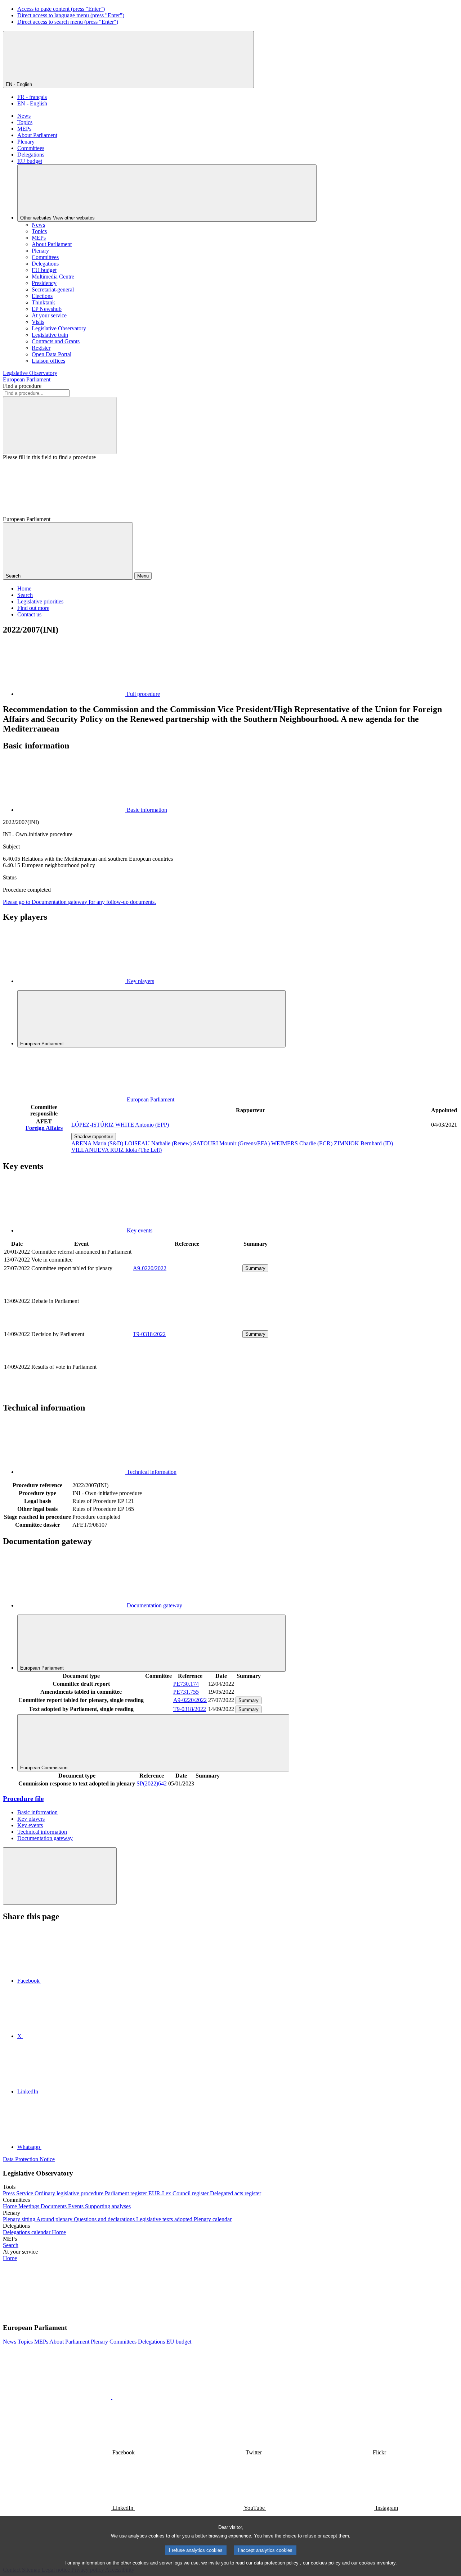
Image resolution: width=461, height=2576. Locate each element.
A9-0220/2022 (150, 1268)
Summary (255, 1268)
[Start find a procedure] (60, 425)
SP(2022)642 (152, 1783)
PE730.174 (186, 1684)
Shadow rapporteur (94, 1137)
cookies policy (326, 2563)
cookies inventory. (378, 2563)
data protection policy (276, 2563)
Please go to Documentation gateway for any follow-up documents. (79, 902)
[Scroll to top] (60, 1876)
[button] (112, 2314)
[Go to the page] (187, 1325)
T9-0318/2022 (149, 1334)
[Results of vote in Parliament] (187, 1391)
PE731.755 (186, 1692)
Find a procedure (22, 386)
